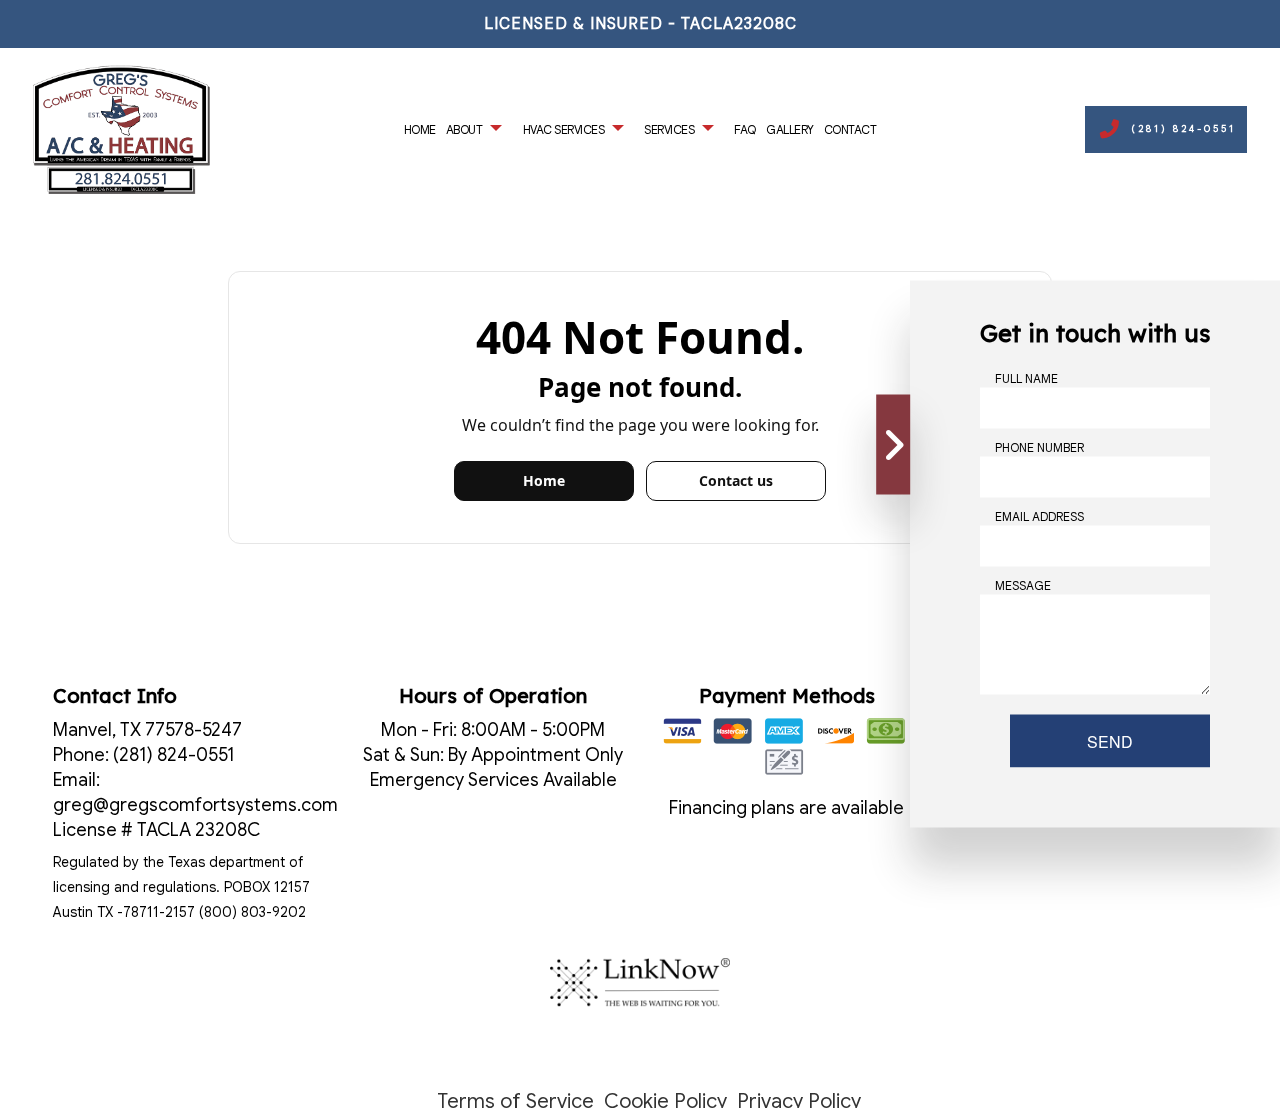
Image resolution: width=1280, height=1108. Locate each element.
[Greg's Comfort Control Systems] (121, 128)
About (464, 129)
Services (669, 129)
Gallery (790, 129)
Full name (1026, 378)
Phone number (1039, 447)
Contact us (736, 480)
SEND (1110, 741)
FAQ (745, 129)
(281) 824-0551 (1183, 129)
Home (420, 129)
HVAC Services (564, 129)
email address (1039, 516)
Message (1023, 585)
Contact (850, 129)
